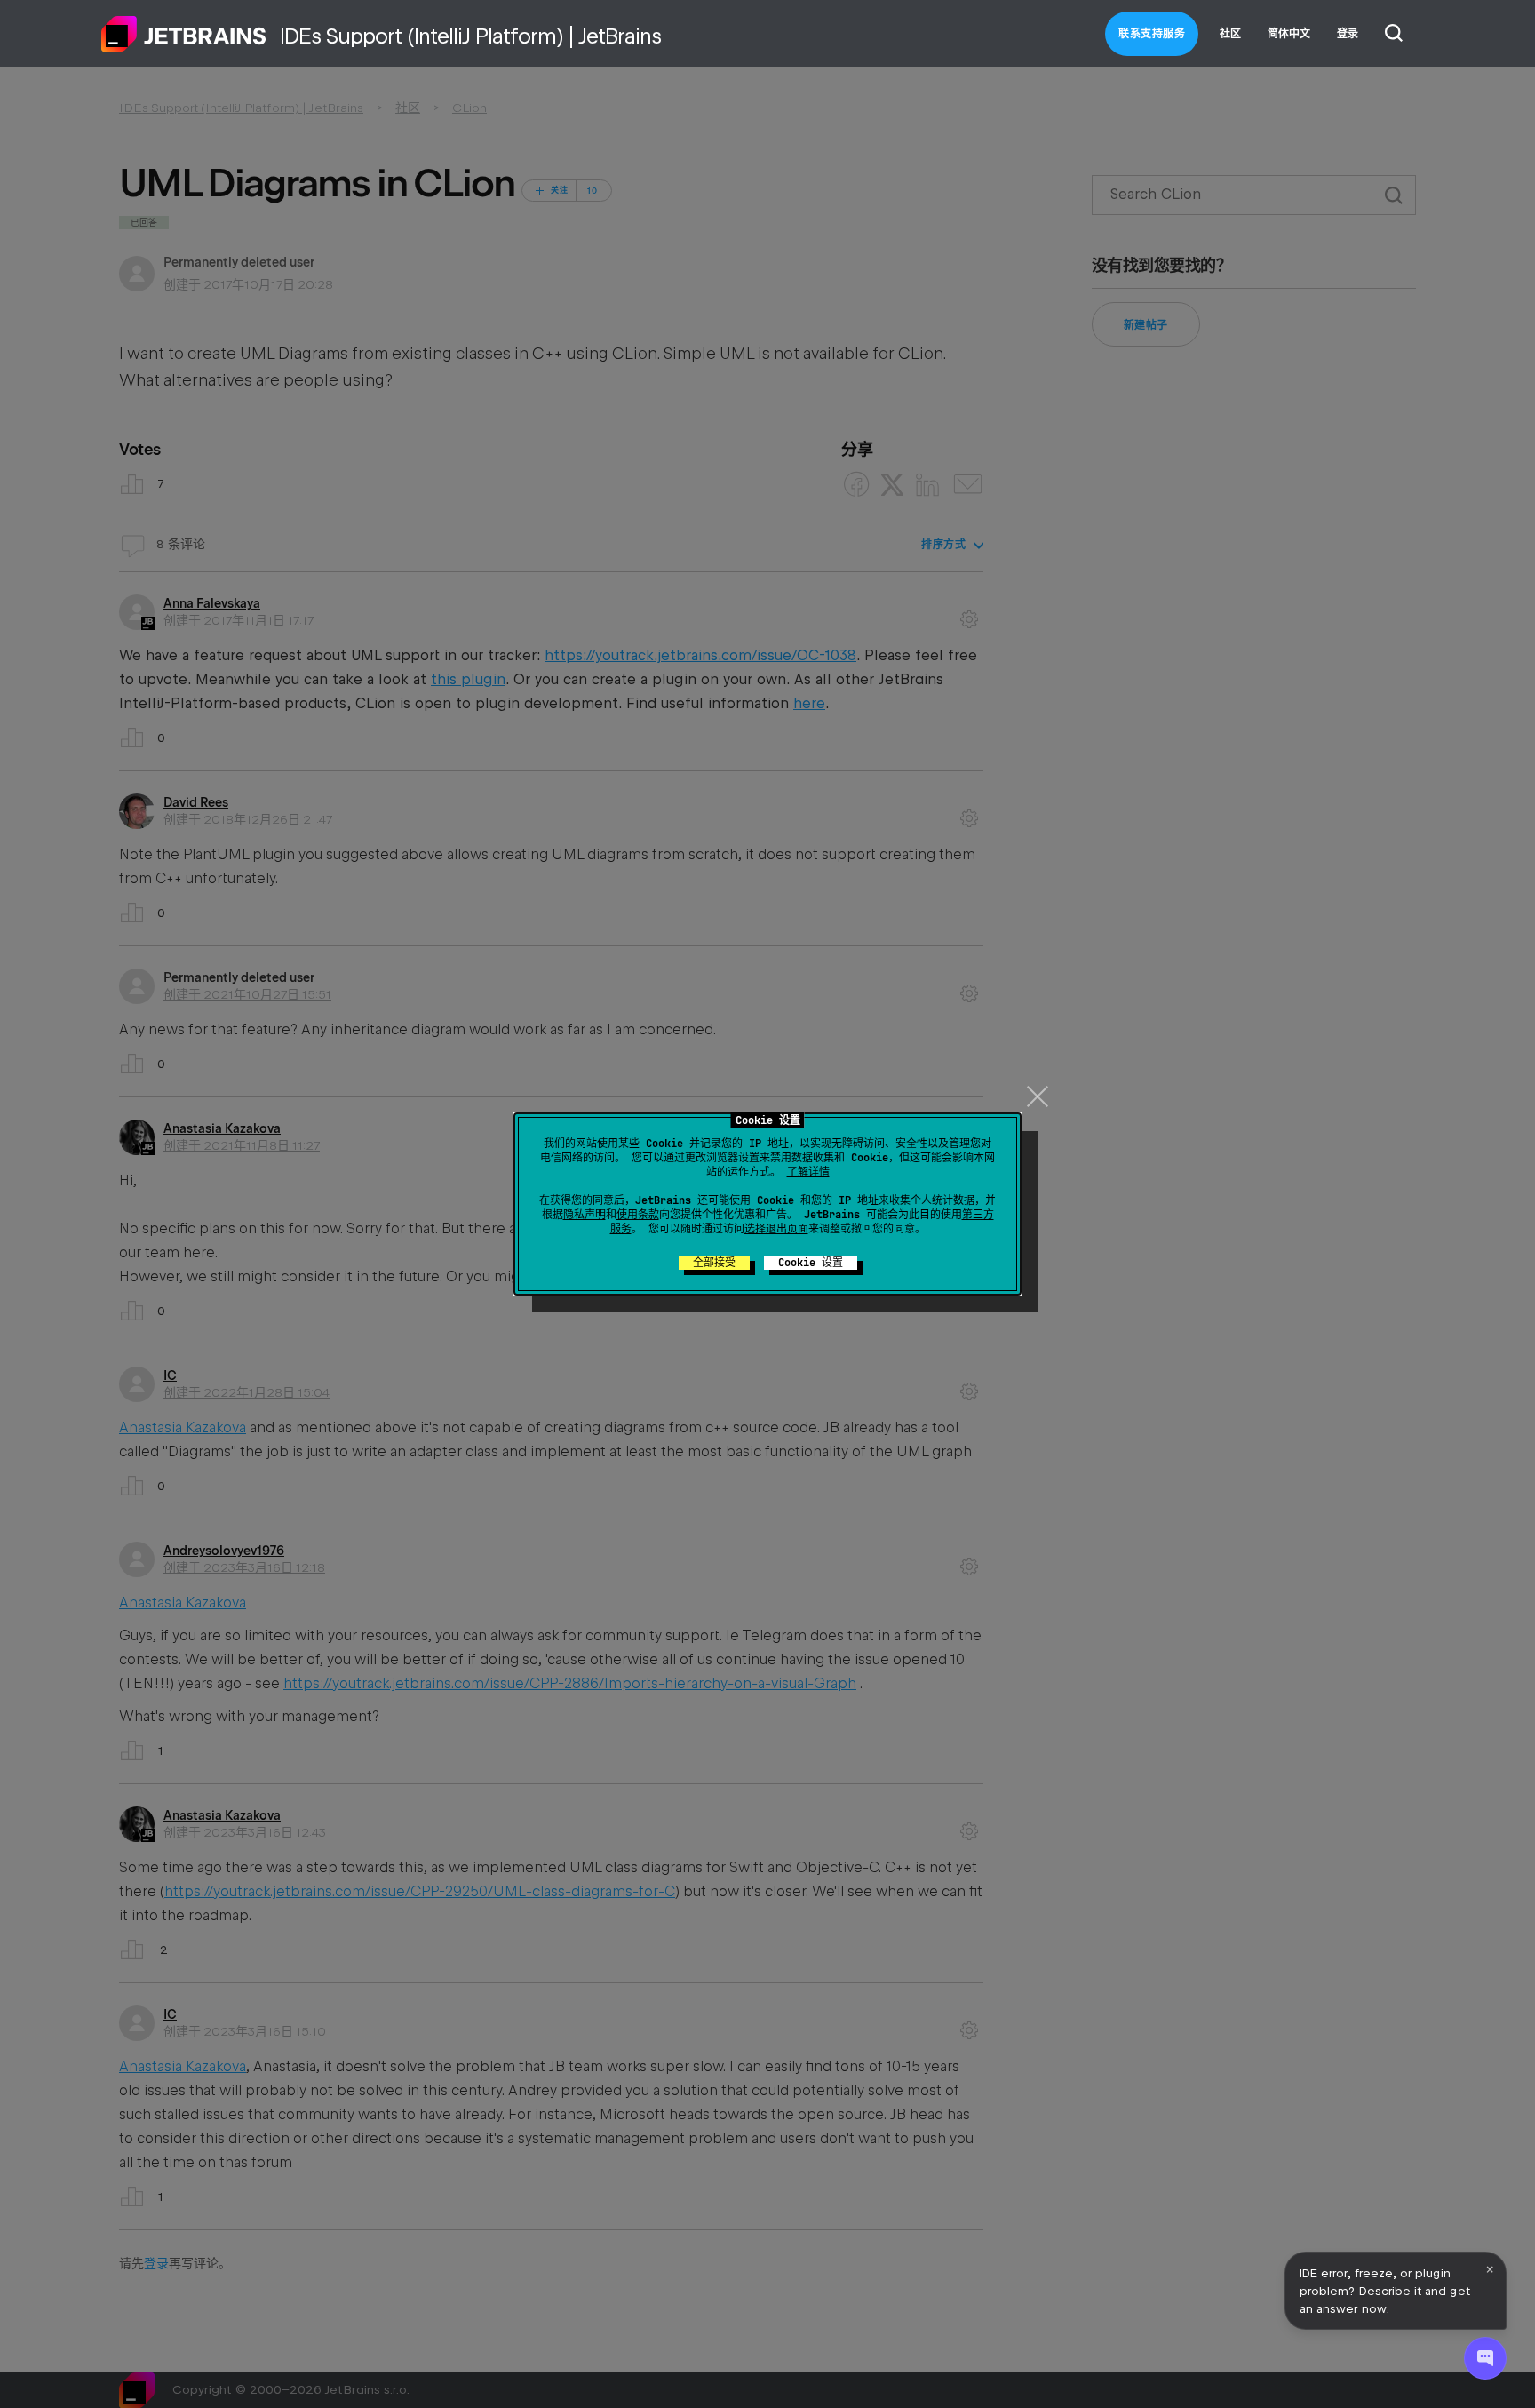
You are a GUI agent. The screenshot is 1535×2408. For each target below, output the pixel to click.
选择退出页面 (776, 1229)
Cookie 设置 (811, 1263)
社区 (1230, 34)
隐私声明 (585, 1215)
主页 (184, 34)
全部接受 (714, 1263)
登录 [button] (1348, 34)
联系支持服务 (1152, 34)
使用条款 (638, 1215)
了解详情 (808, 1172)
